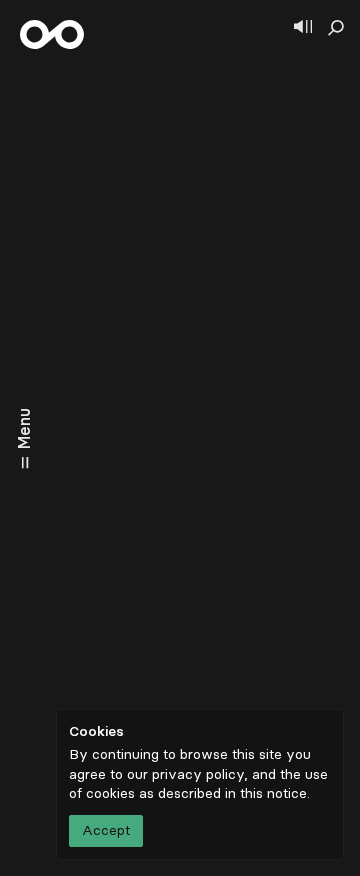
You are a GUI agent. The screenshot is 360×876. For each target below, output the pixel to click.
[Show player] (303, 28)
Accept (106, 830)
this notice (273, 793)
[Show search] (336, 28)
